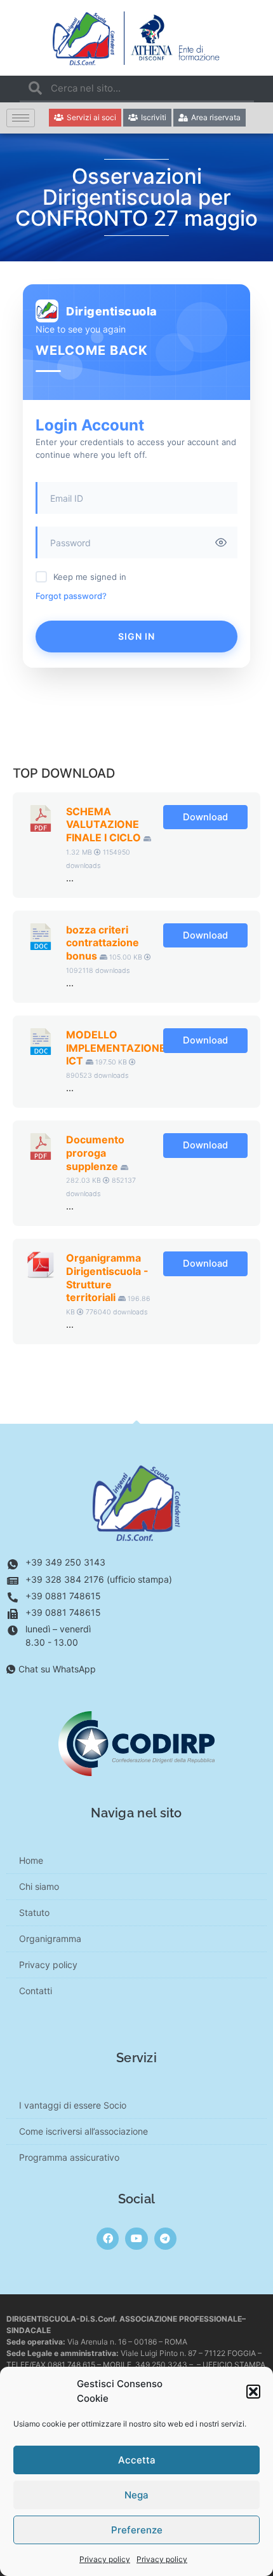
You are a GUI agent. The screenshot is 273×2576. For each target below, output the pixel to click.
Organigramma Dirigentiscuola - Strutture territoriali (107, 1278)
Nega (136, 2495)
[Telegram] (165, 2239)
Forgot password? (71, 596)
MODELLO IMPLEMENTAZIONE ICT (116, 1048)
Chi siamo (39, 1886)
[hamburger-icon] (21, 118)
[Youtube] (136, 2239)
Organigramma (50, 1939)
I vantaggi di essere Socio (73, 2105)
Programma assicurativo (69, 2157)
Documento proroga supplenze (95, 1153)
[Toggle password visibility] (221, 542)
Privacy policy (105, 2559)
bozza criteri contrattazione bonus (103, 943)
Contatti (36, 1991)
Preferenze (137, 2530)
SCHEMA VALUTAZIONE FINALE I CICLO (103, 825)
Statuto (34, 1912)
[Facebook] (108, 2239)
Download (205, 817)
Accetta (137, 2460)
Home (31, 1860)
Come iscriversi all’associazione (83, 2131)
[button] (253, 2392)
